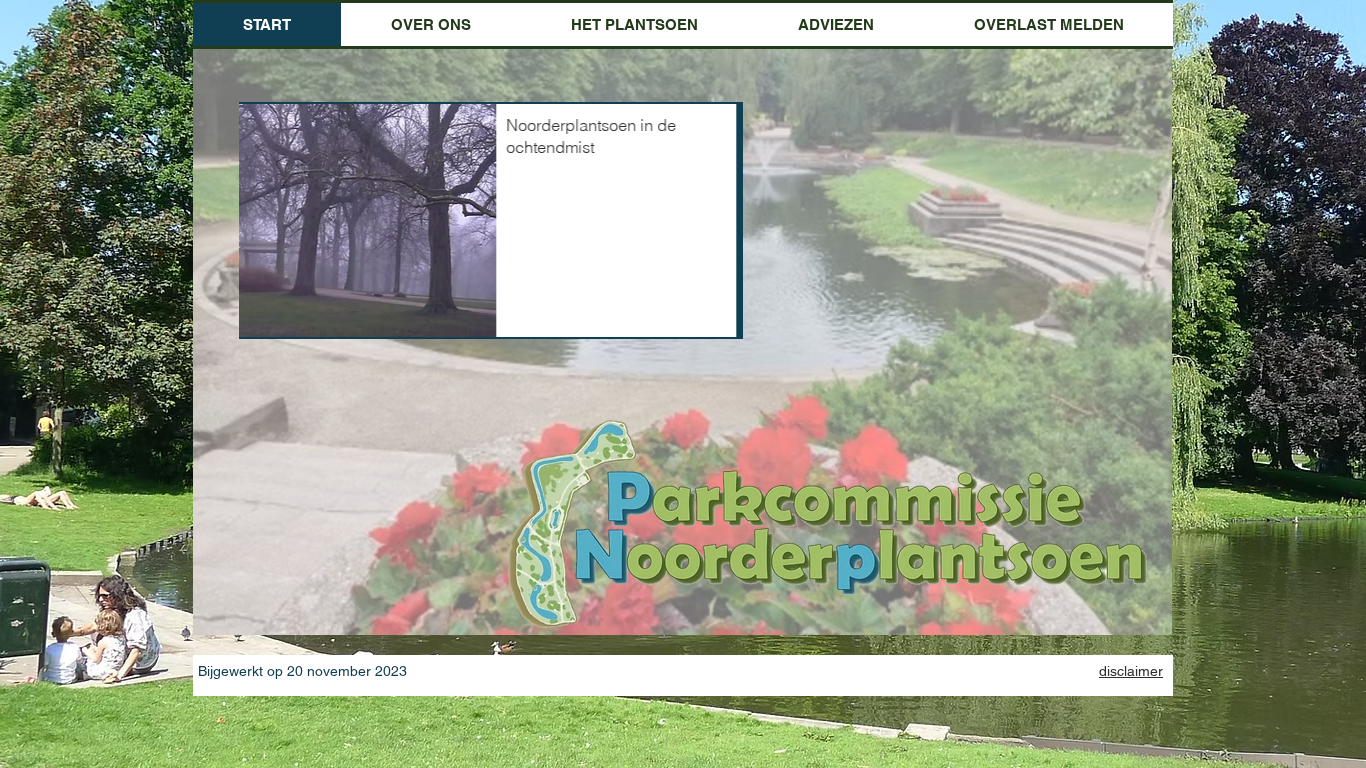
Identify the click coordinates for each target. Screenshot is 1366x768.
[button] (431, 24)
